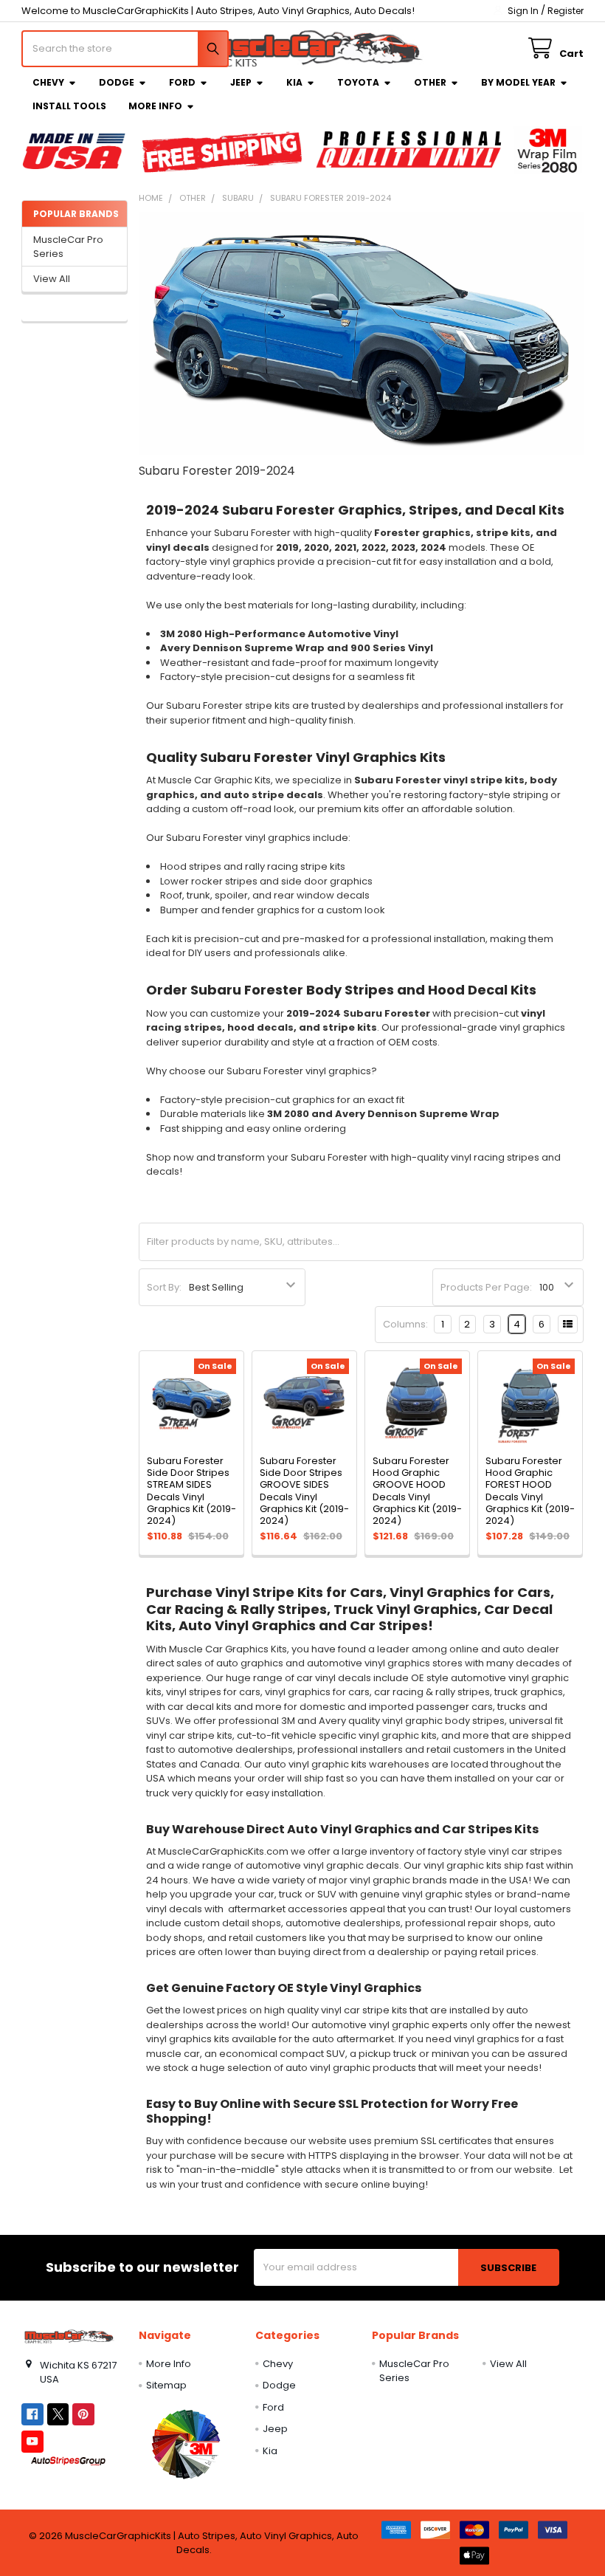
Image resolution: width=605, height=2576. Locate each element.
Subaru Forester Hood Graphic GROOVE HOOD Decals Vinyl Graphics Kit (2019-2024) (417, 1491)
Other (430, 82)
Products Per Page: (486, 1287)
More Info (155, 106)
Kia (294, 82)
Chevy (48, 82)
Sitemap (166, 2385)
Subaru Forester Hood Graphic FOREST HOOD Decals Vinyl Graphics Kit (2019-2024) (530, 1491)
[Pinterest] (83, 2414)
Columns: (405, 1324)
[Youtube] (32, 2441)
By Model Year (518, 82)
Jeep (241, 82)
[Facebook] (32, 2414)
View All (52, 279)
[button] (186, 2444)
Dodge (117, 82)
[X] (58, 2414)
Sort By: (164, 1287)
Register (566, 11)
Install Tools (69, 106)
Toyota (358, 82)
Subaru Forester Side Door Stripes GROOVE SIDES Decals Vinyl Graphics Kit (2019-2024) (304, 1491)
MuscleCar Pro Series (68, 247)
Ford (182, 82)
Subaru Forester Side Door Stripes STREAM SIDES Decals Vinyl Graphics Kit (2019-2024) (191, 1491)
